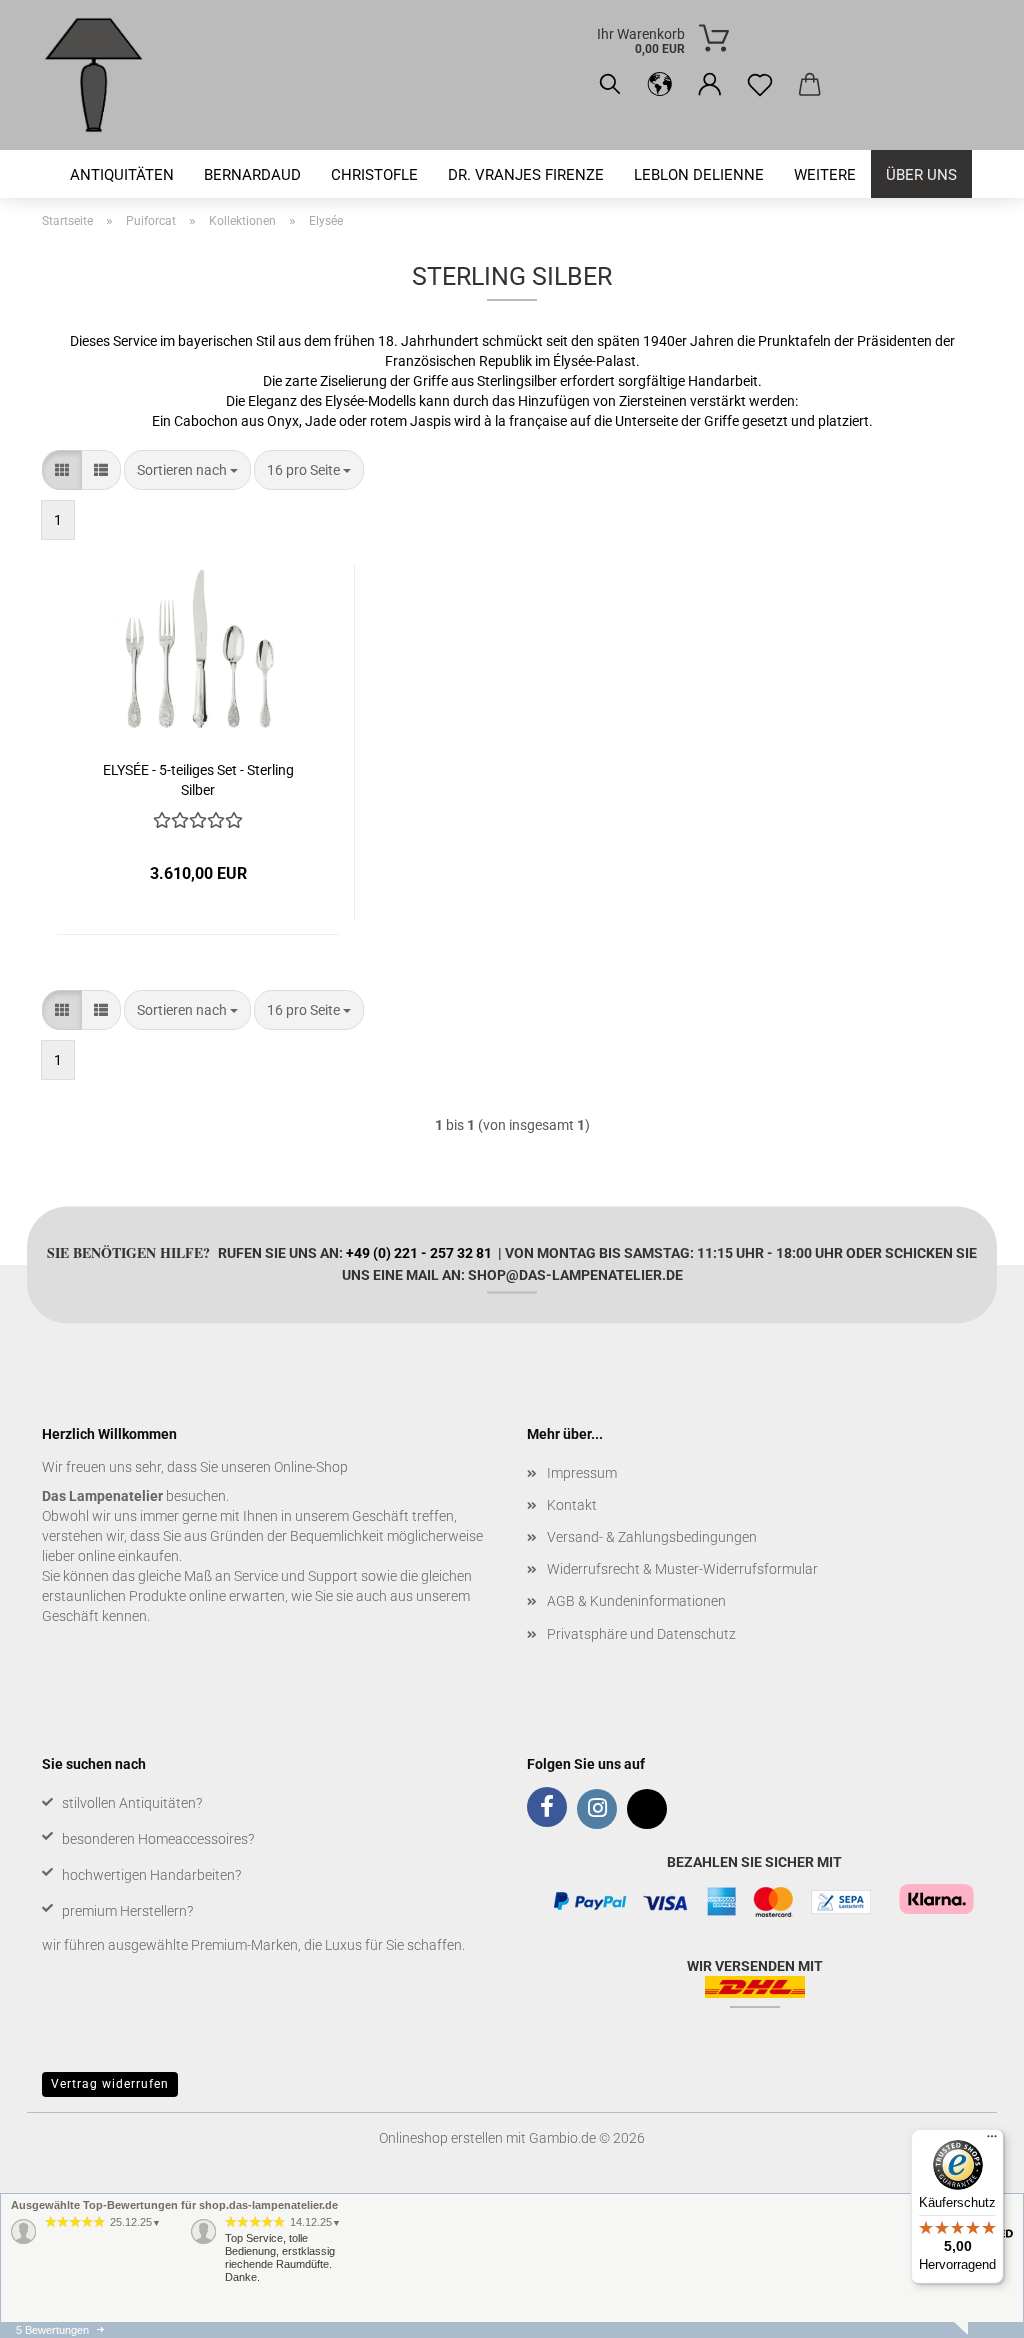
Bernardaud (252, 175)
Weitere (825, 175)
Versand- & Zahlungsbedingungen (652, 1537)
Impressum (582, 1473)
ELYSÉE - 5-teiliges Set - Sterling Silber (198, 778)
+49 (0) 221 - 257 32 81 (419, 1252)
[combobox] (187, 470)
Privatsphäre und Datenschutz (641, 1634)
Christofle (374, 175)
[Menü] (992, 2141)
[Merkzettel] (760, 85)
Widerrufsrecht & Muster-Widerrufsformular (682, 1569)
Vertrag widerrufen (110, 2084)
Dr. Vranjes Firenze (526, 175)
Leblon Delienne (699, 175)
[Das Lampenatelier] (101, 75)
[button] (660, 85)
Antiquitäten (122, 175)
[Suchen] (610, 85)
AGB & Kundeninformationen (636, 1601)
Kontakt (572, 1505)
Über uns (921, 175)
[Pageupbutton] (969, 2308)
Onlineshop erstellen (441, 2138)
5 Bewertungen (52, 2330)
